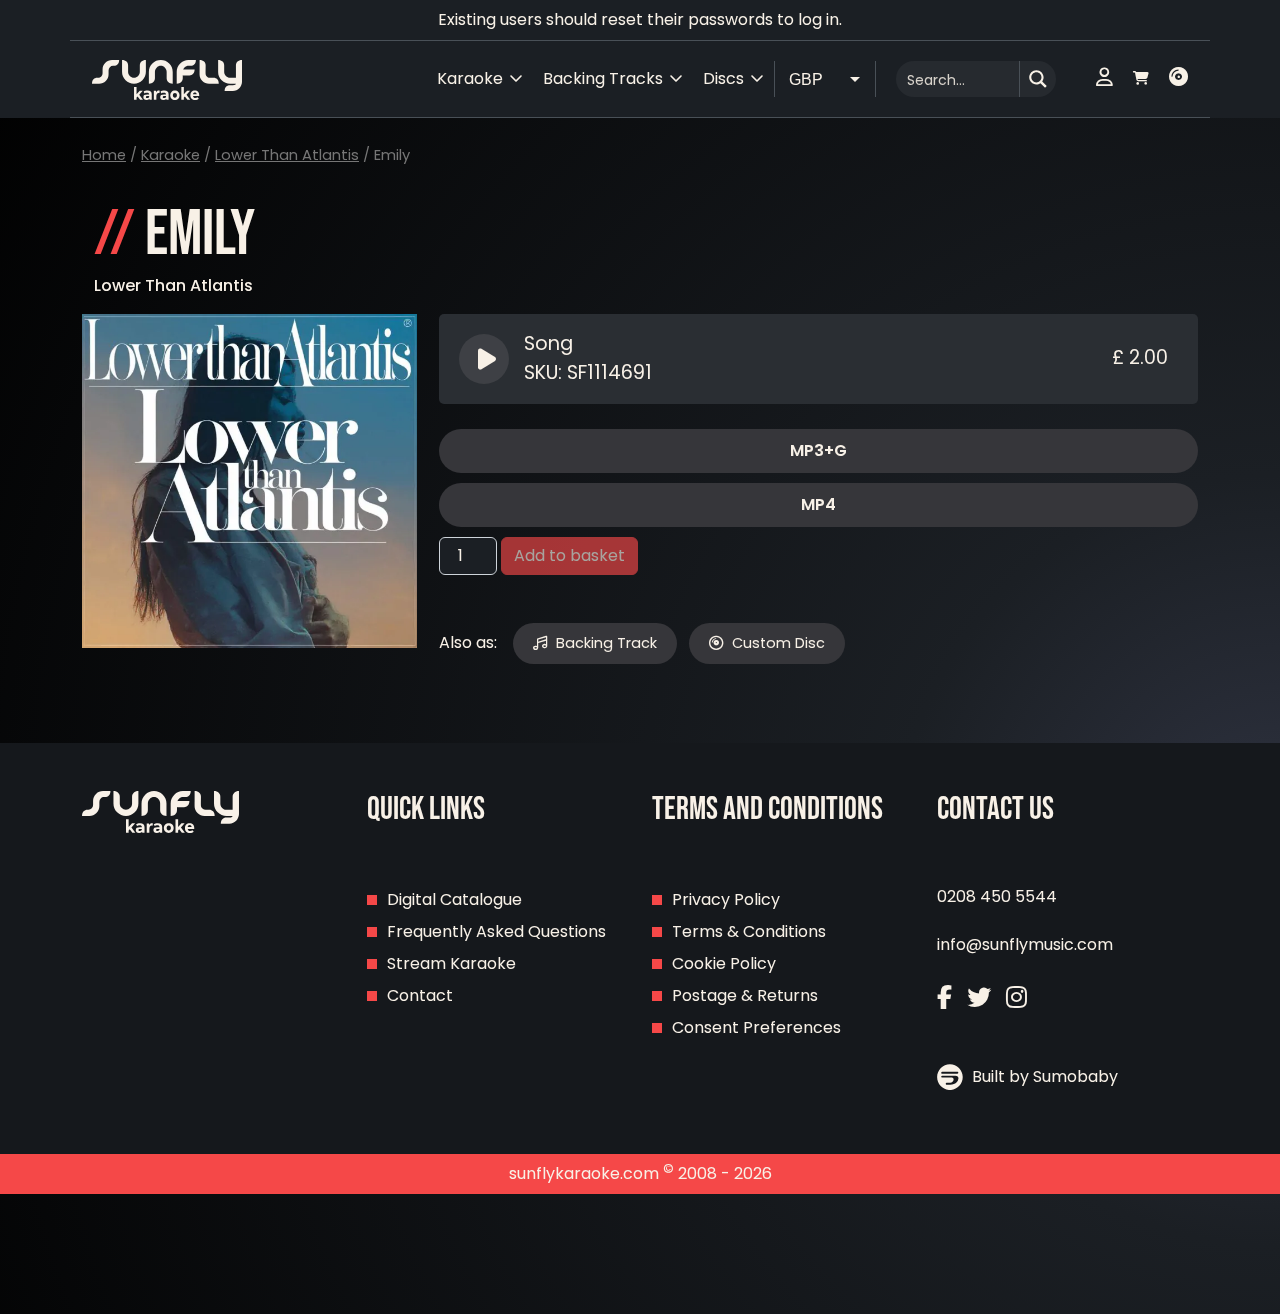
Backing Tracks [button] (603, 78)
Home (104, 155)
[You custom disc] (1178, 79)
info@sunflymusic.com (1025, 944)
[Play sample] (486, 359)
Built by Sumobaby (1043, 1076)
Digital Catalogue (454, 899)
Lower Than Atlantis (287, 155)
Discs (723, 78)
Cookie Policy (724, 963)
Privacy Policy (726, 899)
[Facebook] (944, 997)
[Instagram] (1016, 997)
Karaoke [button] (470, 78)
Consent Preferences (756, 1027)
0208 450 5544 (997, 896)
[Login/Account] (1104, 79)
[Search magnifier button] (1038, 79)
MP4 (818, 504)
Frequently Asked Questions (496, 931)
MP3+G (818, 450)
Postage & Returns (745, 995)
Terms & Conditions (749, 931)
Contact (420, 995)
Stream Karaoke (451, 963)
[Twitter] (979, 997)
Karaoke (170, 155)
